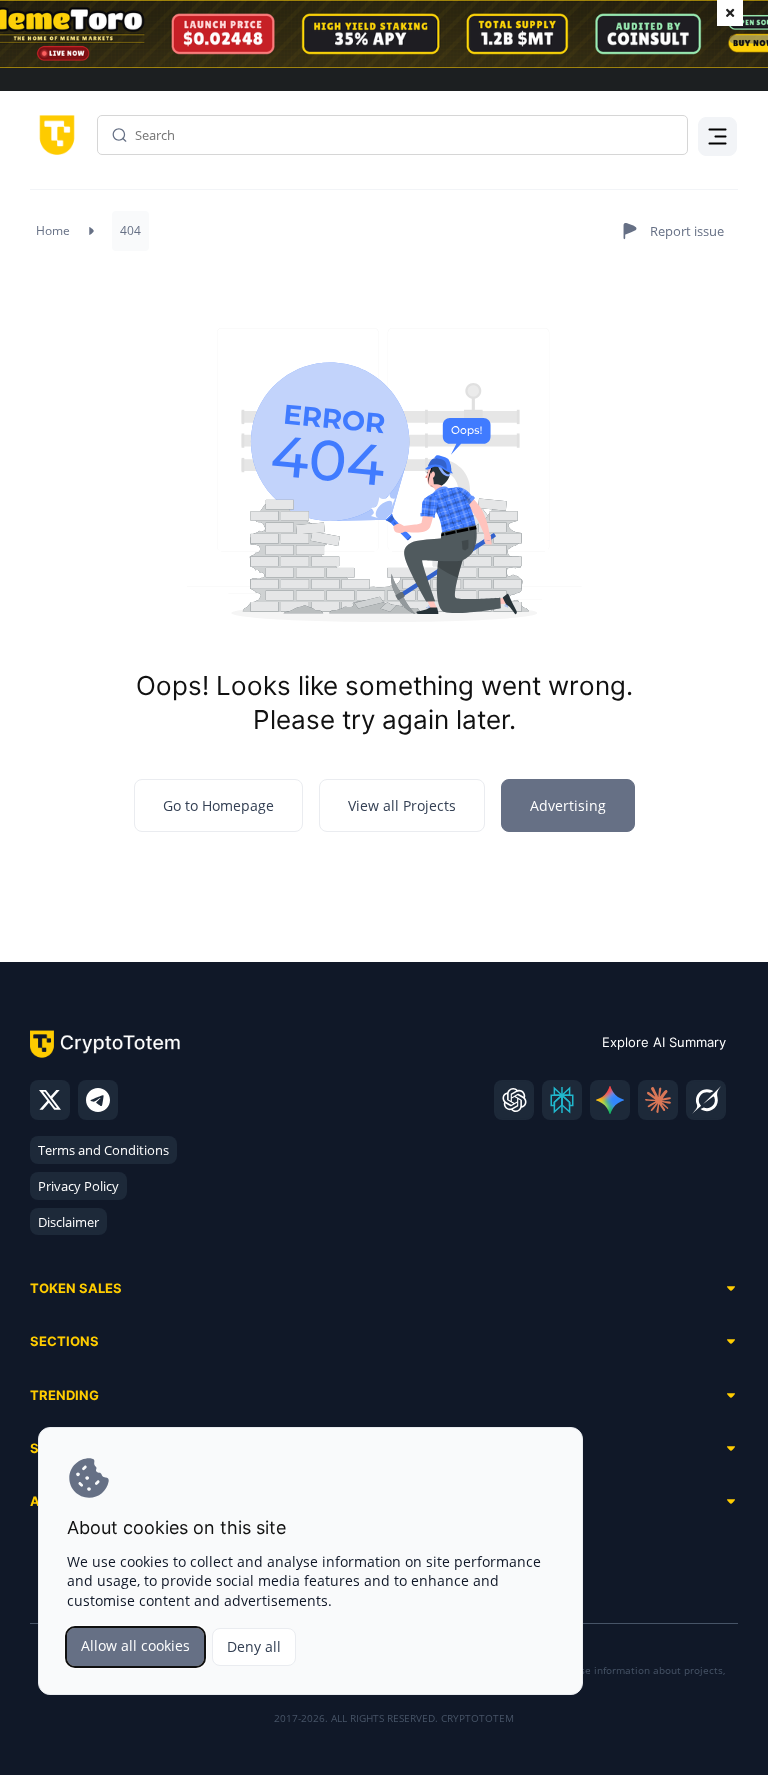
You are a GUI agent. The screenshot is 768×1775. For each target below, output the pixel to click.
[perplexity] (562, 1100)
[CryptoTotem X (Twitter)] (50, 1100)
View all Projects (402, 805)
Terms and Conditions (103, 1150)
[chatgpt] (514, 1100)
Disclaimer (68, 1222)
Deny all (254, 1646)
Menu (713, 140)
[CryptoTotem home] (53, 133)
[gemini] (610, 1100)
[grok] (706, 1100)
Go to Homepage (218, 805)
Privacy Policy (78, 1186)
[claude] (658, 1100)
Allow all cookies (135, 1645)
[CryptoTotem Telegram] (98, 1100)
